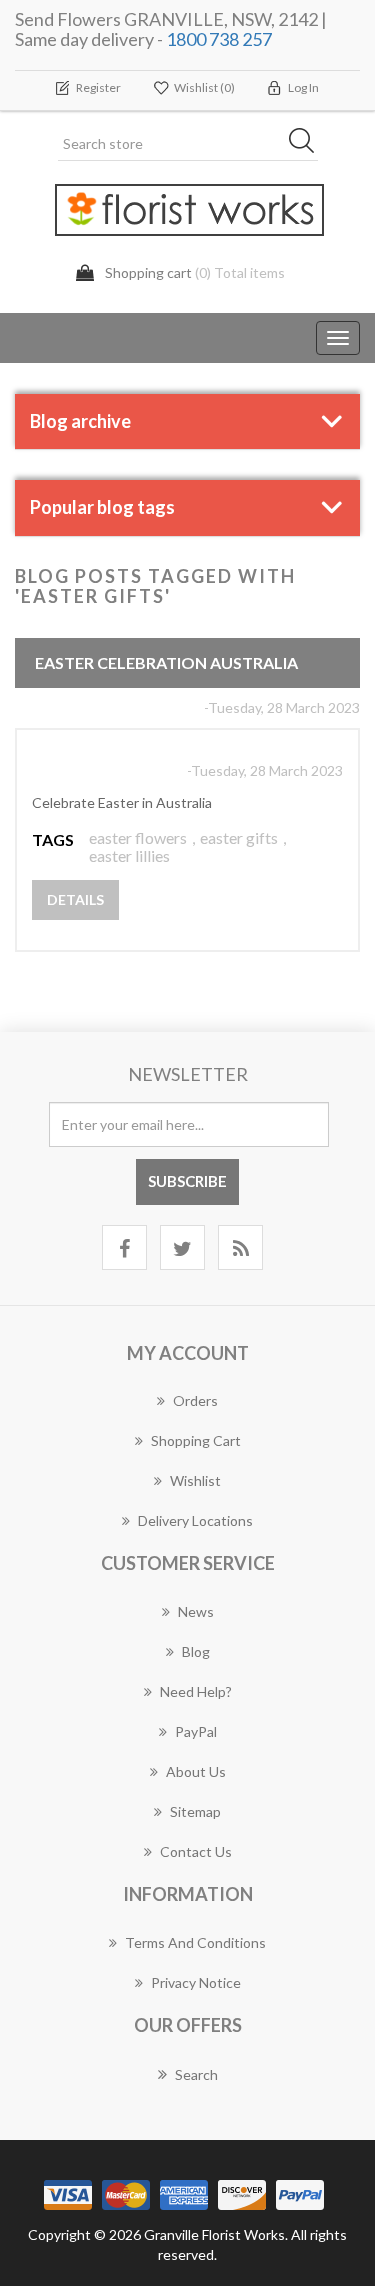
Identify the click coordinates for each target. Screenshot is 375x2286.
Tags (53, 839)
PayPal (196, 1731)
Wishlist (195, 1480)
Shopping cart (196, 1440)
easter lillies (129, 855)
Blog (196, 1651)
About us (196, 1771)
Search (196, 2074)
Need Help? (196, 1691)
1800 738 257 (219, 39)
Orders (195, 1400)
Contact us (196, 1851)
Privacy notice (196, 1982)
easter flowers (138, 837)
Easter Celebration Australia (166, 662)
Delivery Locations (195, 1520)
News (196, 1611)
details (75, 899)
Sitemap (195, 1811)
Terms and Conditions (195, 1942)
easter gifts (239, 837)
